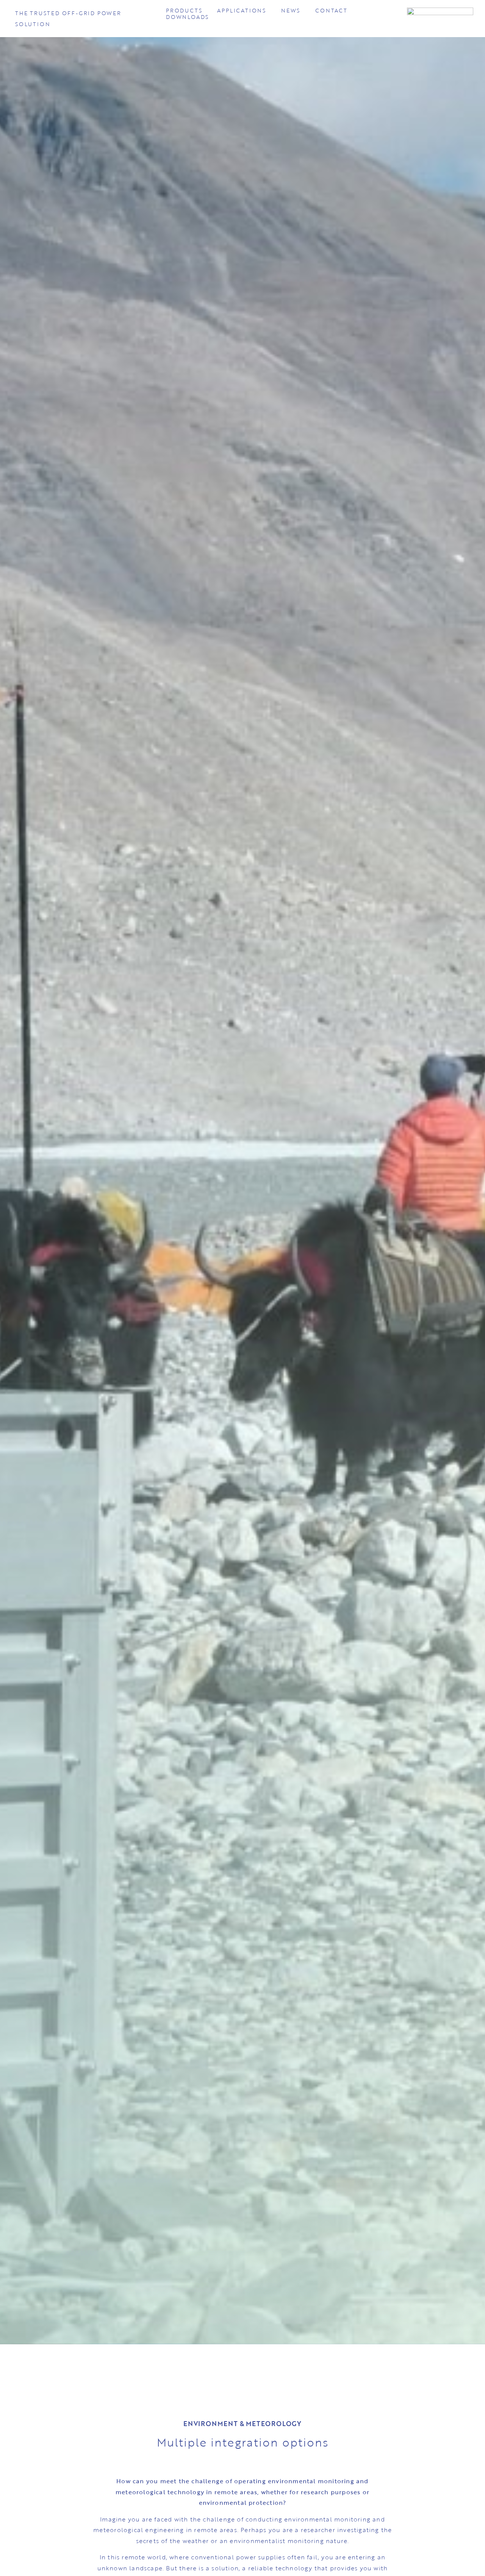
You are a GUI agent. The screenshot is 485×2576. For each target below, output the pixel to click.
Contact (331, 11)
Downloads (187, 17)
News (291, 11)
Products (184, 11)
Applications (242, 11)
